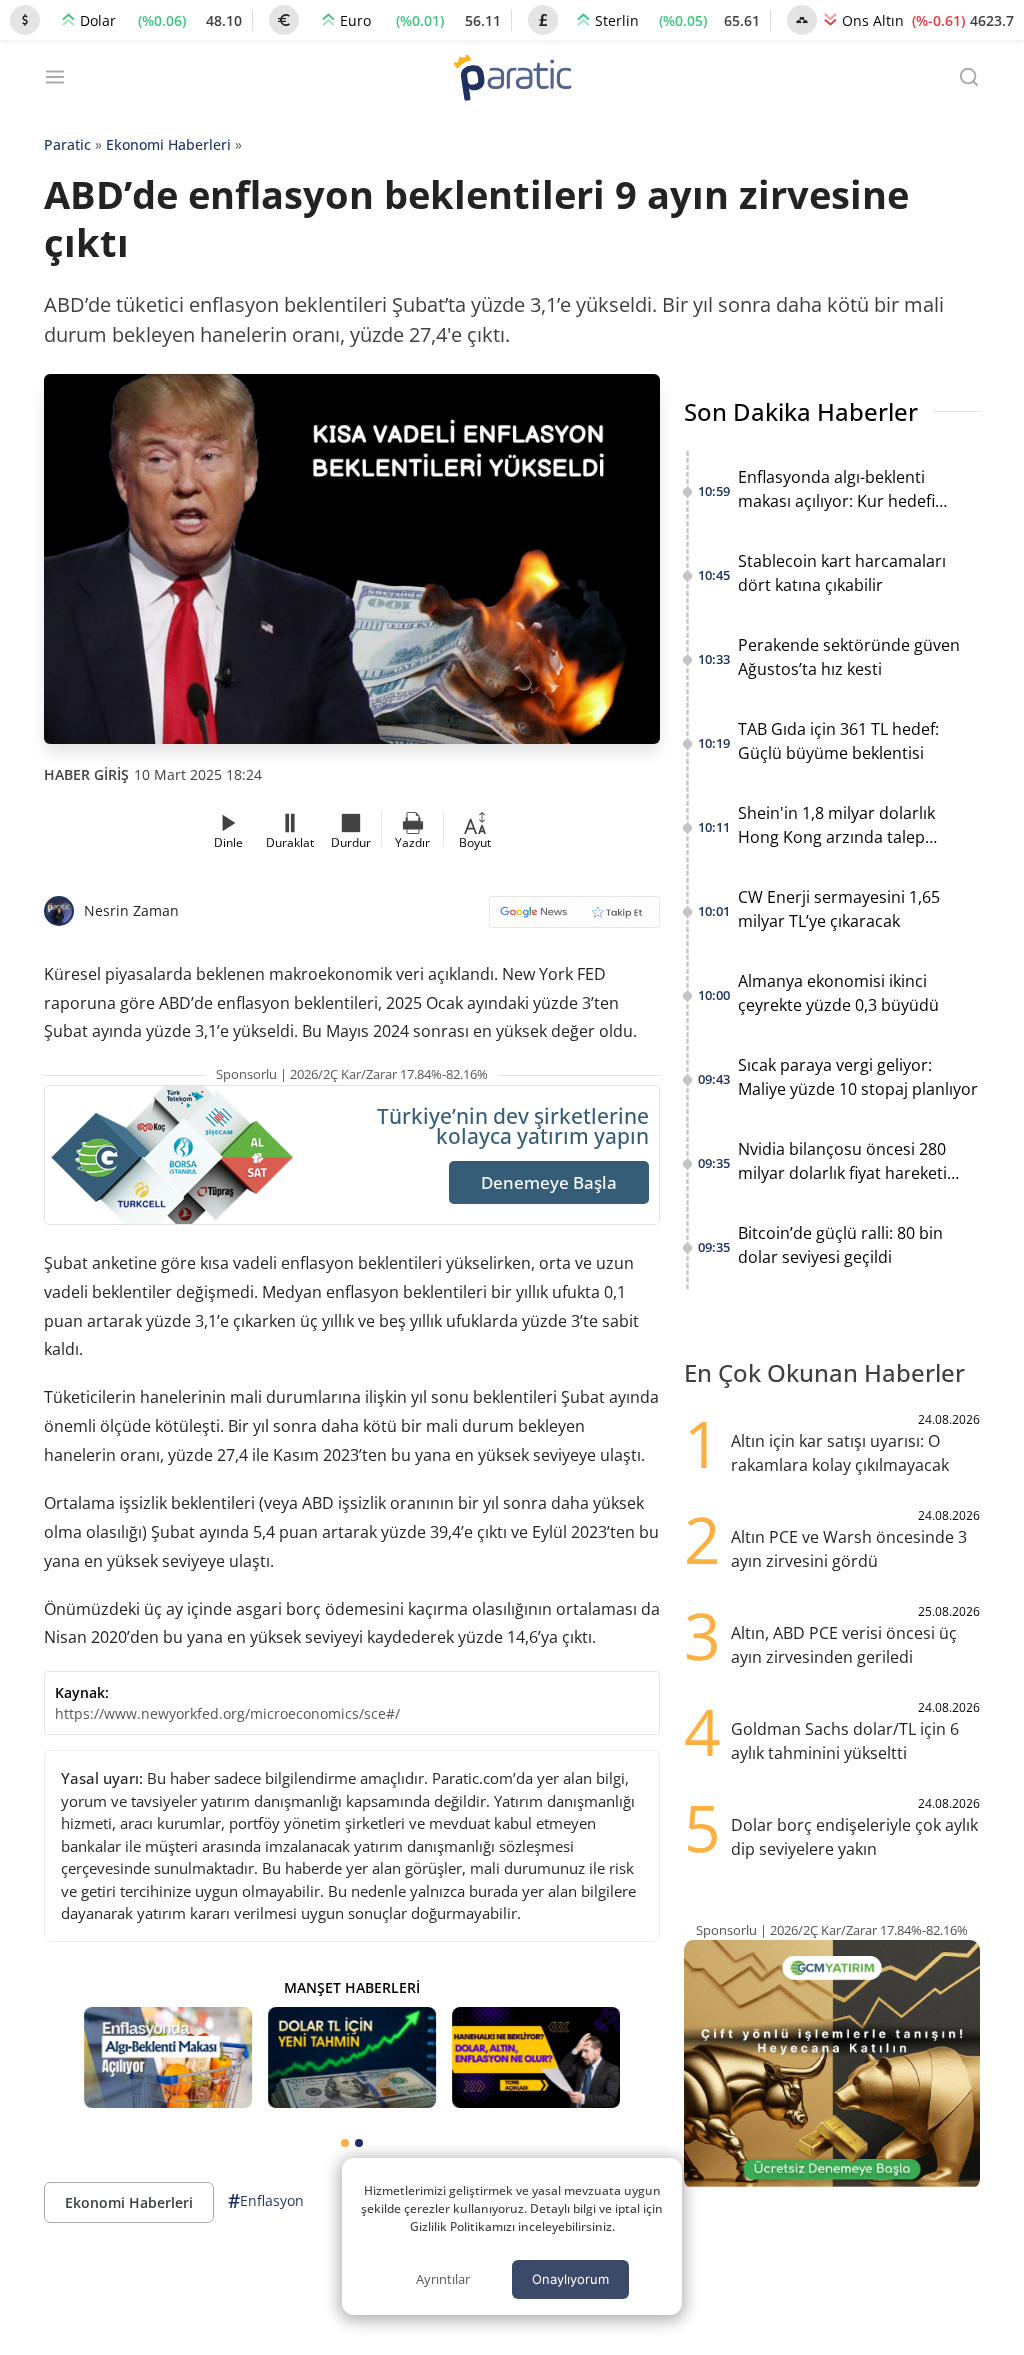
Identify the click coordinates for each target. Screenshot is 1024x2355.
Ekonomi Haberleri (168, 144)
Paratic (67, 144)
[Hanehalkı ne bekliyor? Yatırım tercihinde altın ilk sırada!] (536, 2057)
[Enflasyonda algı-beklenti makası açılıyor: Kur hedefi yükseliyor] (168, 2057)
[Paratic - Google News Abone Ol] (574, 918)
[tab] (345, 2143)
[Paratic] (512, 79)
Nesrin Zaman (131, 910)
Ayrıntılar (443, 2279)
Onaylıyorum (570, 2279)
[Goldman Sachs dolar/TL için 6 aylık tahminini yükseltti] (352, 2057)
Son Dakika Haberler (801, 411)
